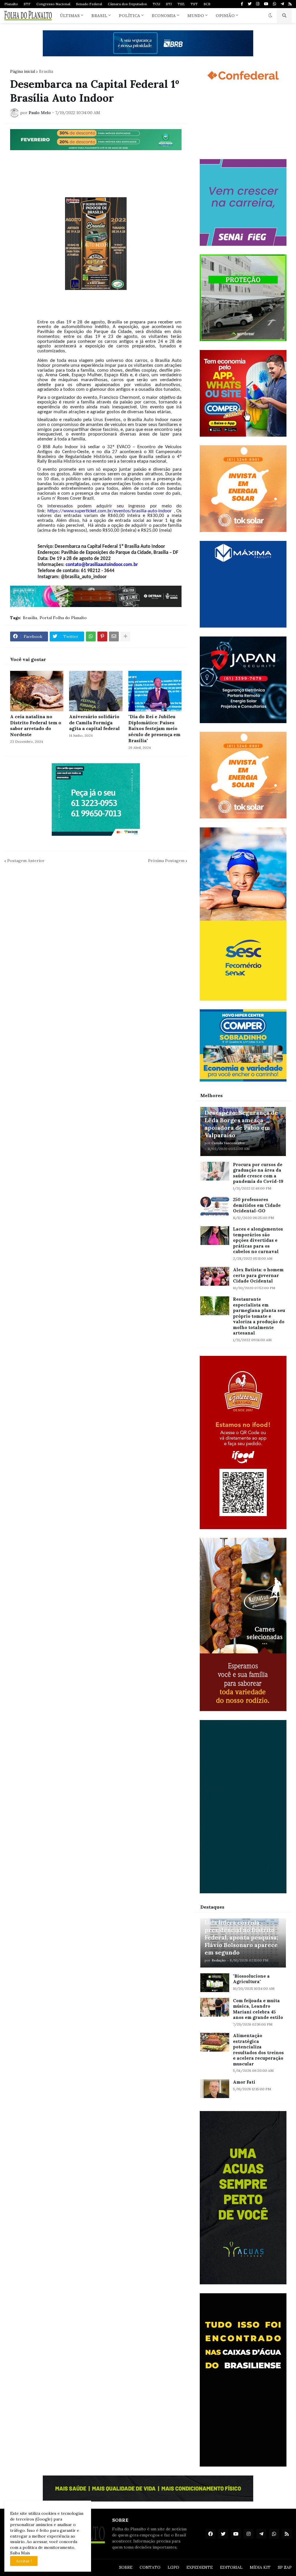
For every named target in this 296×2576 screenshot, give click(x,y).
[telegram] (282, 4)
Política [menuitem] (129, 16)
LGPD (173, 2567)
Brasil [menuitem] (99, 16)
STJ (169, 4)
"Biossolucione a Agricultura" (251, 1979)
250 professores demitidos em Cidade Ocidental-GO (257, 1205)
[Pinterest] (102, 636)
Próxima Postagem (166, 861)
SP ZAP (285, 2567)
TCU (156, 4)
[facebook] (210, 2534)
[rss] (290, 4)
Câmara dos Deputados (127, 4)
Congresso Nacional (53, 4)
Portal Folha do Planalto (63, 618)
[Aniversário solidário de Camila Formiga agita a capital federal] (96, 691)
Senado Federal (89, 4)
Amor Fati (244, 2082)
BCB (207, 4)
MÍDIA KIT (260, 2567)
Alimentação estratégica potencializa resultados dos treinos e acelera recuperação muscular (258, 2050)
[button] (270, 16)
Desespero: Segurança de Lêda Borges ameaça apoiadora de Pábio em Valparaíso (241, 1124)
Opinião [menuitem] (225, 16)
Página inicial (23, 71)
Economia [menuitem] (164, 16)
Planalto (11, 4)
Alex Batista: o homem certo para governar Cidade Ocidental (258, 1275)
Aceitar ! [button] (24, 2561)
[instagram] (258, 4)
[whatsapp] (274, 4)
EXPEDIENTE (200, 2567)
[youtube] (266, 4)
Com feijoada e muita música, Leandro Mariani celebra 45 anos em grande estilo (258, 2009)
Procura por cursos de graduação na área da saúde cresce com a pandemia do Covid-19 (258, 1173)
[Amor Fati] (215, 2089)
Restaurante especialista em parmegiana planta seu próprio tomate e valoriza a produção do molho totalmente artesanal (259, 1316)
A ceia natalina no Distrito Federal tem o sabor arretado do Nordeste (36, 725)
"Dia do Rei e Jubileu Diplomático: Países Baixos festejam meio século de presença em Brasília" (154, 728)
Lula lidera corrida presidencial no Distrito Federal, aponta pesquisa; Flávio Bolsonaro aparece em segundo (241, 1937)
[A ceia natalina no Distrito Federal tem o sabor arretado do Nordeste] (37, 691)
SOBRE (126, 2567)
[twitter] (250, 4)
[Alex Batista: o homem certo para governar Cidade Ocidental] (215, 1276)
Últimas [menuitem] (70, 16)
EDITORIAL (231, 2567)
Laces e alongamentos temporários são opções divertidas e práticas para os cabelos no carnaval (258, 1240)
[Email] (114, 636)
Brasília (46, 71)
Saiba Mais (20, 2553)
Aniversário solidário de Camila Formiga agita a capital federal (94, 723)
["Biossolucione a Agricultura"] (215, 1983)
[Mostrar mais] (125, 636)
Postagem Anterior (26, 861)
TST (194, 4)
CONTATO (150, 2567)
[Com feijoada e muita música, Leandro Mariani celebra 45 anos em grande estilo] (215, 2007)
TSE (181, 4)
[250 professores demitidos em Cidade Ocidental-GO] (215, 1206)
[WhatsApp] (91, 636)
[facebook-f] (242, 4)
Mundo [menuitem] (196, 16)
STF (27, 4)
